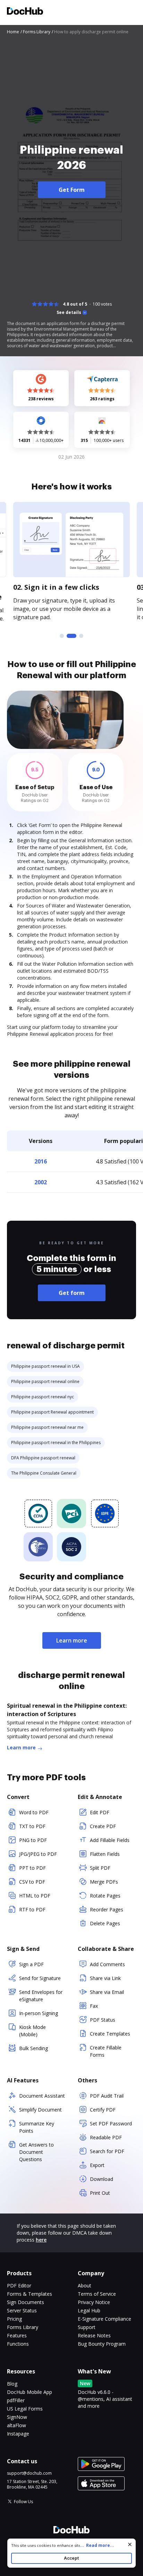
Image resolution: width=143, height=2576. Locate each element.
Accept (71, 2558)
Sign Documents (26, 2302)
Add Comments (107, 1964)
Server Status (22, 2310)
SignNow (17, 2417)
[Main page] (25, 12)
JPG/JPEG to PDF (38, 1854)
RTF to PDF (32, 1909)
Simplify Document (40, 2110)
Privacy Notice (94, 2302)
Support (87, 2327)
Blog (12, 2384)
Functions (18, 2344)
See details (69, 313)
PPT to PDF (32, 1868)
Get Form (72, 190)
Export (97, 2165)
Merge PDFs (104, 1882)
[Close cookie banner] (130, 2544)
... (97, 2545)
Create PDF (103, 1826)
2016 (41, 1161)
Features (17, 2335)
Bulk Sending (33, 2048)
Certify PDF (103, 2110)
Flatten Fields (105, 1854)
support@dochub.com (29, 2473)
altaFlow (16, 2425)
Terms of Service (97, 2294)
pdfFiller (16, 2400)
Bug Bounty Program (102, 2344)
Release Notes (94, 2335)
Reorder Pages (107, 1909)
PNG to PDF (33, 1840)
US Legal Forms (25, 2409)
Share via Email (107, 1992)
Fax (94, 2006)
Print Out (100, 2193)
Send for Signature (40, 1978)
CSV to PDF (32, 1882)
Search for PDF (107, 2151)
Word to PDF (34, 1812)
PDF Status (103, 2020)
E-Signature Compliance (104, 2319)
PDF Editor (19, 2285)
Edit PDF (100, 1812)
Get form (72, 1293)
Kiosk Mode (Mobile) (32, 2031)
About (85, 2285)
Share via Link (105, 1978)
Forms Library (23, 2327)
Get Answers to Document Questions (36, 2152)
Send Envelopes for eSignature (41, 1996)
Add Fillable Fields (110, 1840)
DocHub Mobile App (30, 2392)
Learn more (72, 1640)
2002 (41, 1182)
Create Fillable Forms (106, 2051)
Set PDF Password (111, 2123)
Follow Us (23, 2502)
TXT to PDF (32, 1826)
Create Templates (110, 2034)
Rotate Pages (105, 1896)
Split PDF (100, 1868)
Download (102, 2179)
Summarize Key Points (37, 2127)
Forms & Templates (30, 2294)
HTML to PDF (35, 1896)
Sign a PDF (31, 1964)
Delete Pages (105, 1923)
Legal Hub (89, 2310)
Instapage (18, 2434)
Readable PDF (106, 2137)
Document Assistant (42, 2096)
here (41, 2240)
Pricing (14, 2319)
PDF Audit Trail (107, 2096)
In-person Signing (39, 2013)
